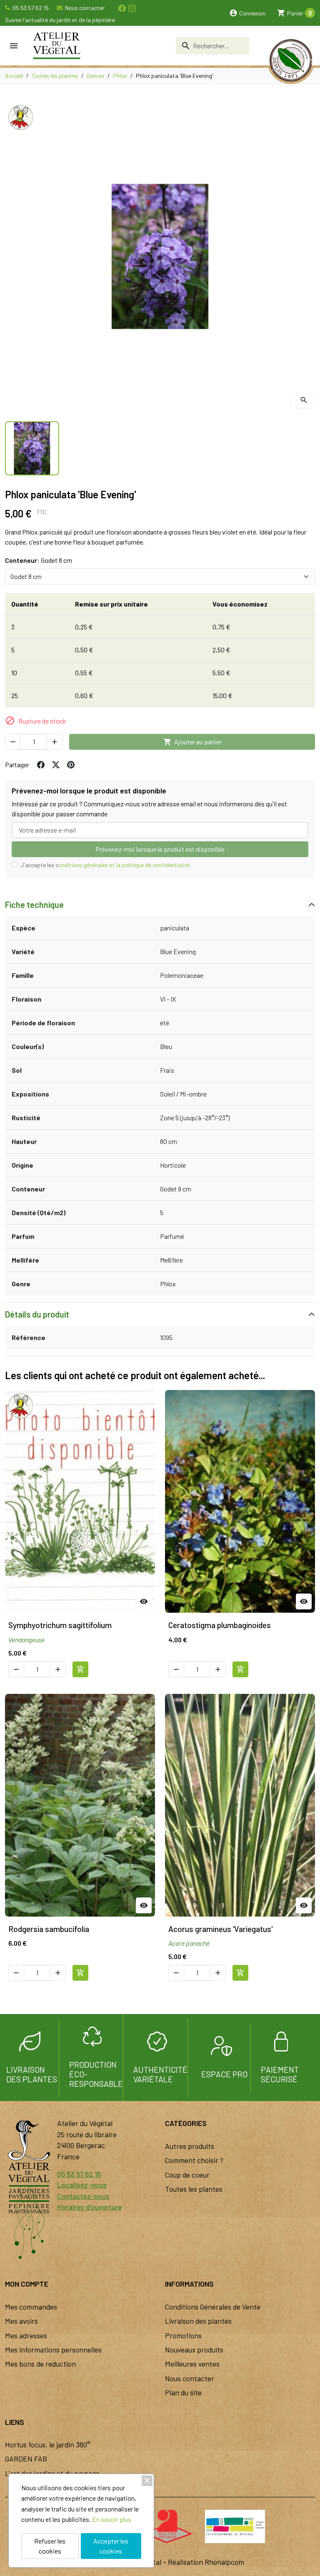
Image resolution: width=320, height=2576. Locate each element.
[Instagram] (132, 8)
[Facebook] (122, 8)
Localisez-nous (82, 2185)
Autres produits (190, 2146)
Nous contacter (84, 8)
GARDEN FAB (26, 2459)
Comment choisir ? (194, 2160)
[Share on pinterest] (71, 765)
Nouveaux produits (194, 2350)
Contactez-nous (83, 2196)
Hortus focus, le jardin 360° (48, 2444)
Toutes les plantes (194, 2189)
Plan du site (183, 2392)
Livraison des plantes (198, 2321)
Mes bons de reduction (40, 2364)
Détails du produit (37, 1314)
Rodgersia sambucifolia (49, 1929)
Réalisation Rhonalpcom (206, 2562)
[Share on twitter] (56, 765)
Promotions (183, 2335)
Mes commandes (31, 2307)
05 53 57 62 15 (30, 8)
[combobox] (212, 46)
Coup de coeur (187, 2175)
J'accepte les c (105, 865)
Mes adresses (26, 2335)
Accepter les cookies (111, 2546)
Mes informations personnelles (53, 2350)
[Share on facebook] (41, 765)
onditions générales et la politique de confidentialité (124, 865)
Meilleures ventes (192, 2364)
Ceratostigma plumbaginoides (220, 1625)
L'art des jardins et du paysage (52, 2473)
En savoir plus (112, 2519)
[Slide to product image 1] (32, 448)
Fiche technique (34, 905)
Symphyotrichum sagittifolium (60, 1625)
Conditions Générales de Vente (213, 2307)
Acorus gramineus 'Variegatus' (220, 1929)
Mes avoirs (21, 2321)
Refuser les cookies (50, 2546)
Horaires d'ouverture (89, 2207)
